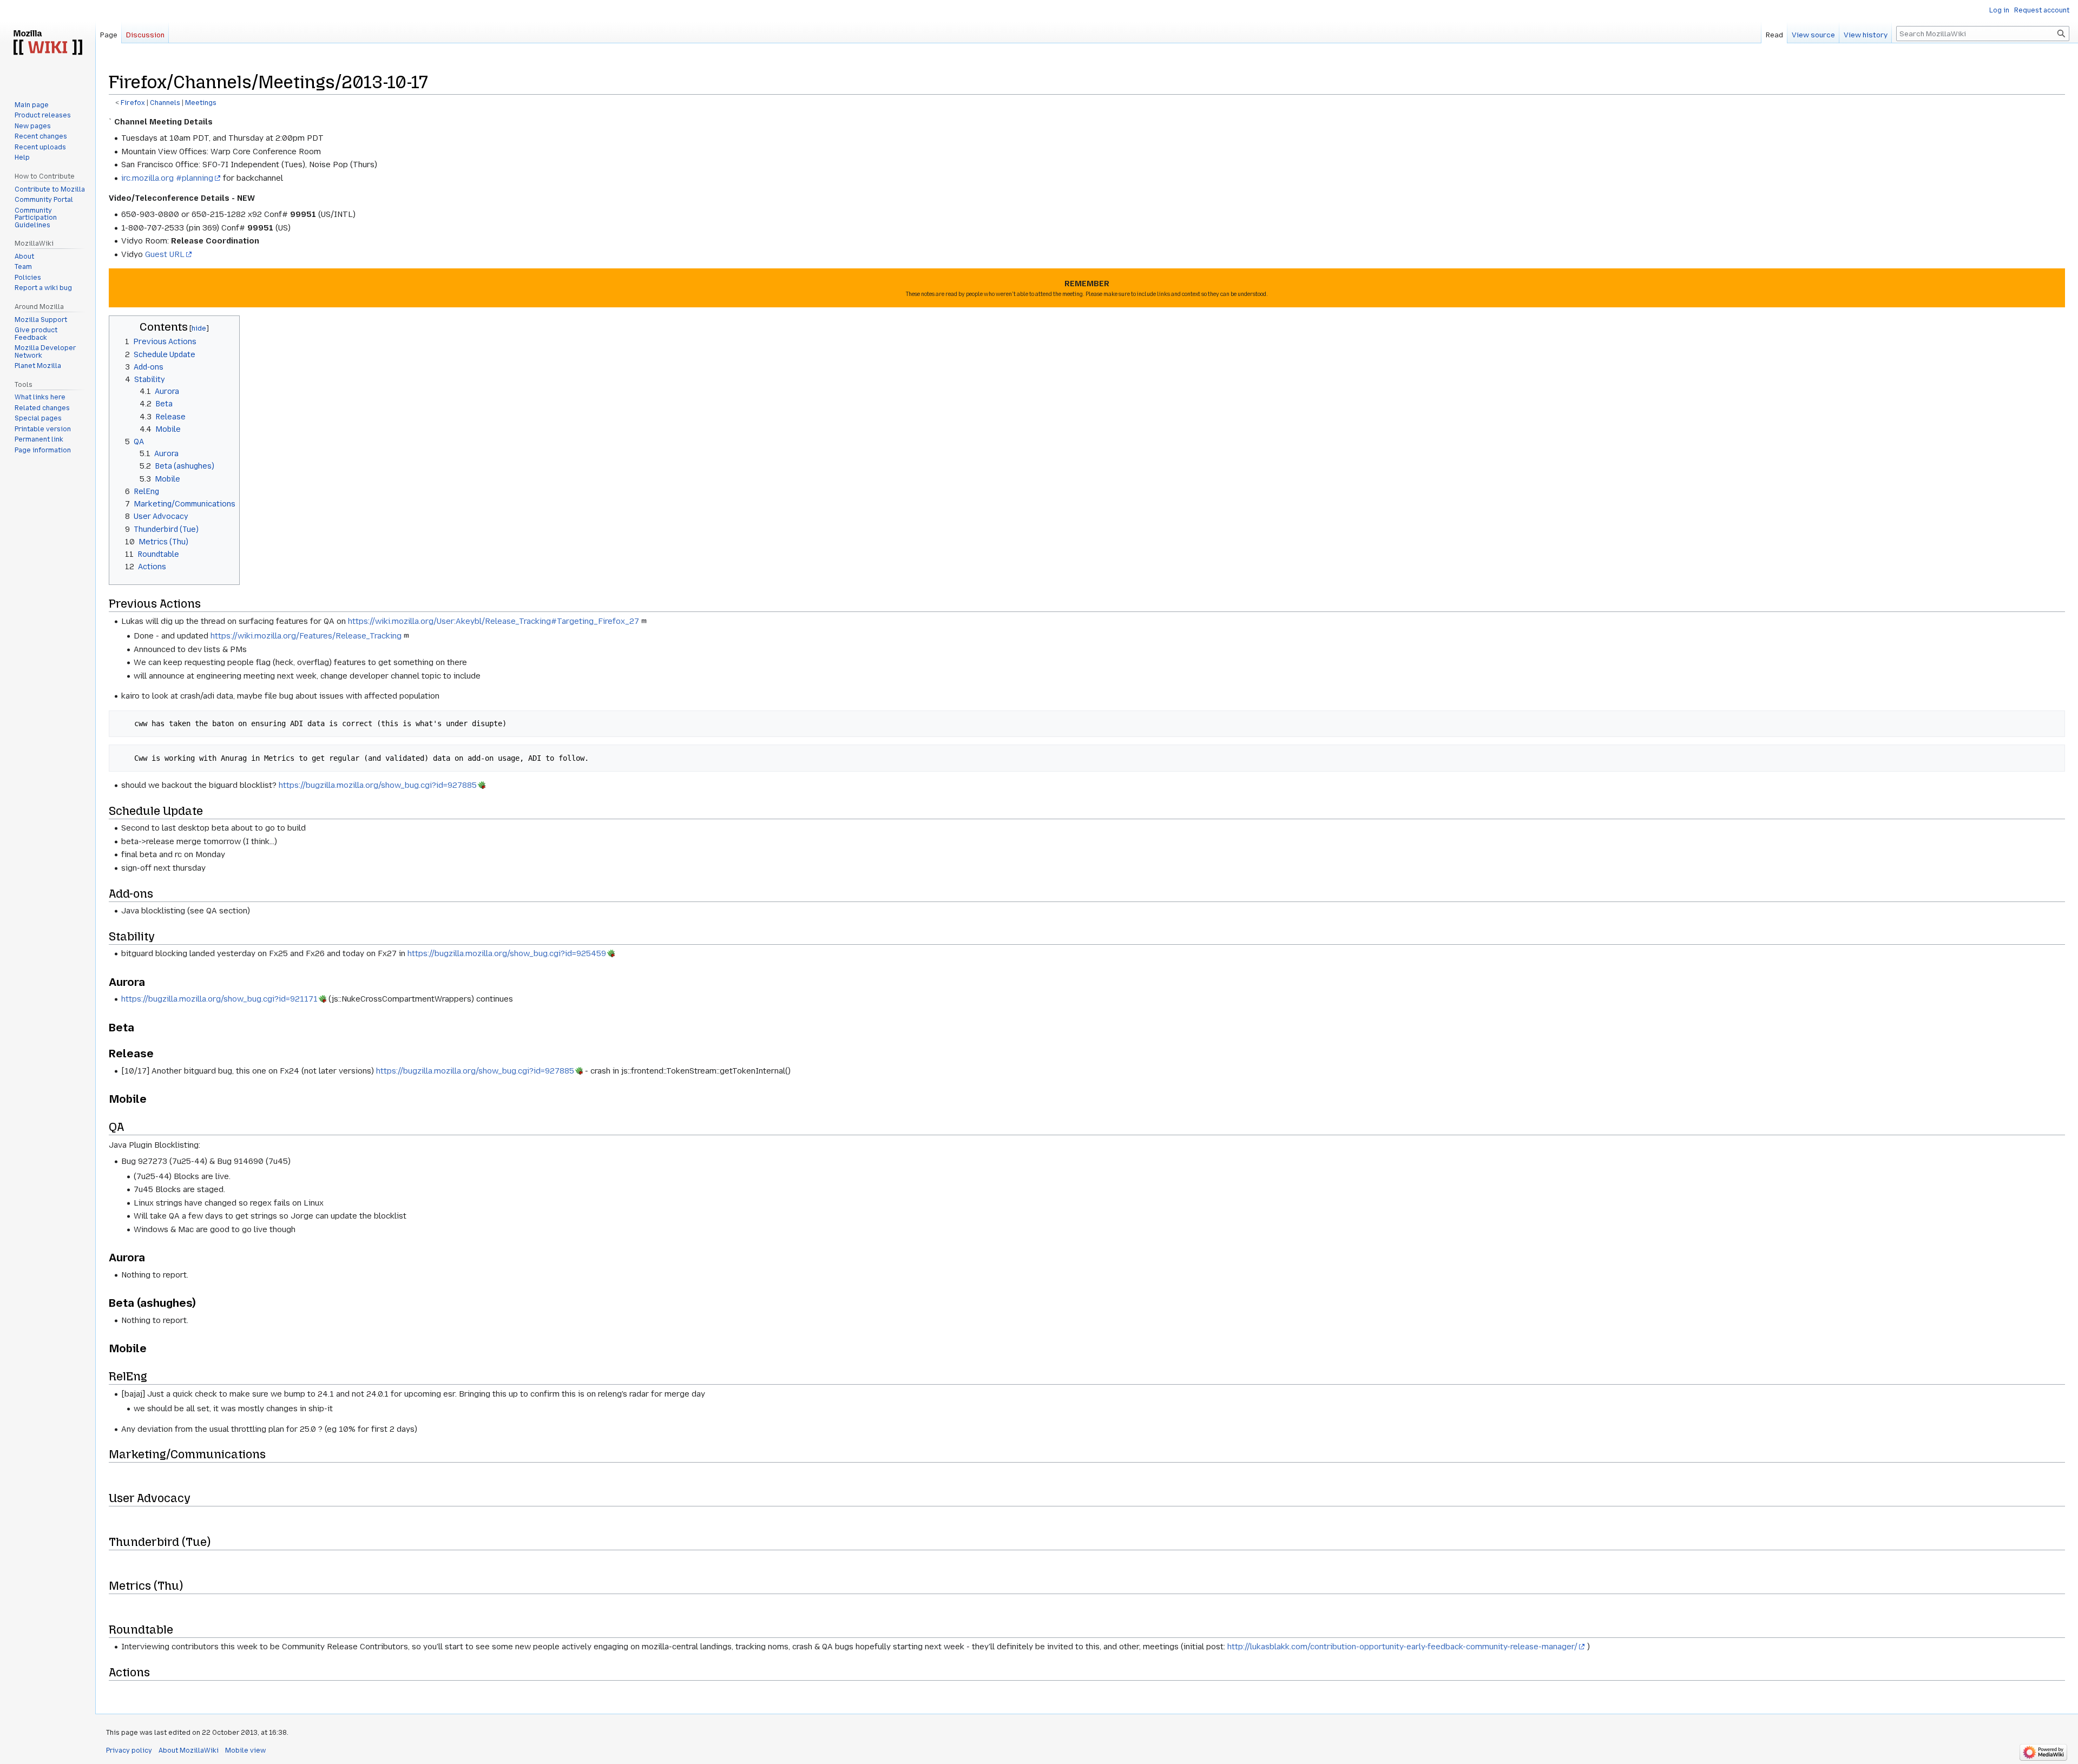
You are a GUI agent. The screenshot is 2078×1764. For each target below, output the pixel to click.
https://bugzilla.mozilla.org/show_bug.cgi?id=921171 (219, 999)
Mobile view (245, 1750)
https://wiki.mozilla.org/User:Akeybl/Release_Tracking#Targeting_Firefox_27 (494, 621)
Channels (165, 103)
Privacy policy (129, 1750)
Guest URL (165, 254)
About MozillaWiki (189, 1750)
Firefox (133, 103)
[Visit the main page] (48, 43)
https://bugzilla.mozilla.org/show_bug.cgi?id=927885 (378, 785)
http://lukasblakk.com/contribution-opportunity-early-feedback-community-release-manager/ (1402, 1647)
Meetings (201, 103)
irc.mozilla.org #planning (167, 178)
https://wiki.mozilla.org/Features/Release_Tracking (306, 636)
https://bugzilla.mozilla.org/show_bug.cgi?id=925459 (507, 953)
